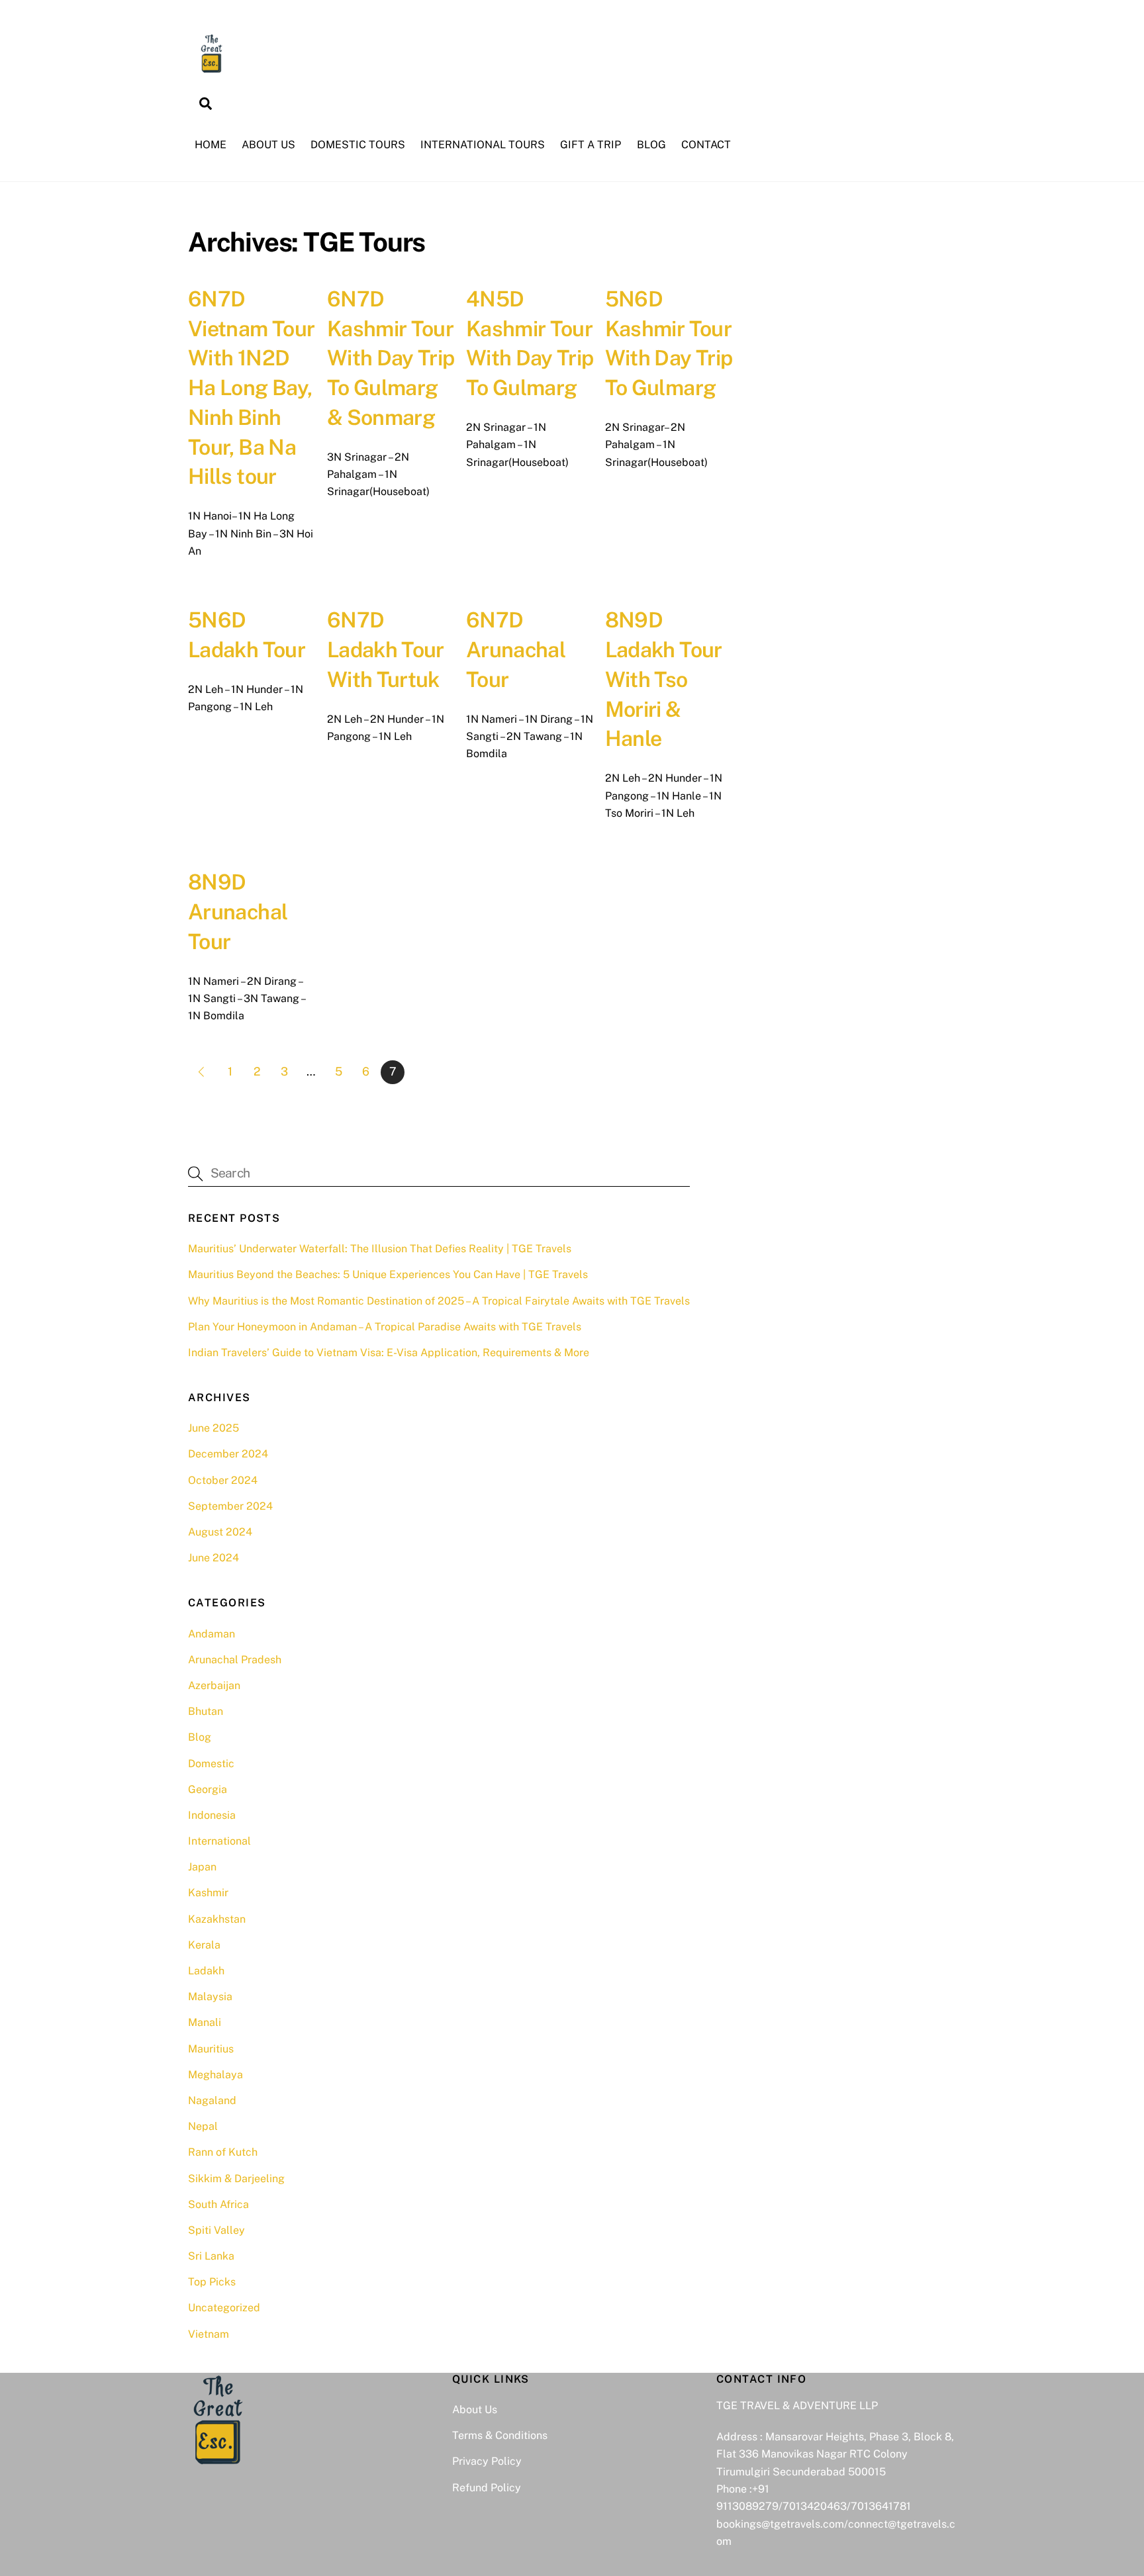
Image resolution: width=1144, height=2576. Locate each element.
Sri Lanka (211, 2256)
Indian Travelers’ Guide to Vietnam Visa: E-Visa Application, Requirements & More (389, 1353)
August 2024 (220, 1532)
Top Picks (212, 2282)
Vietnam (209, 2334)
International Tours (483, 145)
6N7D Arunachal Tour (516, 650)
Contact (706, 145)
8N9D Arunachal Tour (238, 912)
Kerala (204, 1945)
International (219, 1841)
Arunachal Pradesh (235, 1660)
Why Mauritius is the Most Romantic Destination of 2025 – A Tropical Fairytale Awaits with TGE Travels (439, 1301)
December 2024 (228, 1454)
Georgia (208, 1789)
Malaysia (210, 1997)
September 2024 (230, 1506)
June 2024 (214, 1558)
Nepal (203, 2126)
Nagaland (212, 2100)
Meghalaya (215, 2075)
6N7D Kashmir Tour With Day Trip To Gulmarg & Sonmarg (391, 358)
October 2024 (223, 1480)
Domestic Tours (358, 145)
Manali (205, 2022)
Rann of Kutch (223, 2152)
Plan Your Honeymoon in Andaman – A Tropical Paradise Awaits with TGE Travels (385, 1327)
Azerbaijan (214, 1685)
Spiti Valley (216, 2230)
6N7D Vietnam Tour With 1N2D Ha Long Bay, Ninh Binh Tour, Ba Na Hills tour (251, 388)
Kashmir (208, 1893)
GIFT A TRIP (591, 145)
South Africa (218, 2204)
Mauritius (211, 2049)
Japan (202, 1867)
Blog (651, 145)
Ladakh (206, 1971)
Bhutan (206, 1711)
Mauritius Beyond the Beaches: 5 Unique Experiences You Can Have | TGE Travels (388, 1274)
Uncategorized (224, 2308)
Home (211, 145)
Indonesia (212, 1815)
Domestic (211, 1764)
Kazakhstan (217, 1919)
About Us (268, 145)
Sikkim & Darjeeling (236, 2179)
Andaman (212, 1634)
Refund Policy (487, 2488)
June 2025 (214, 1428)
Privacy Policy (487, 2461)
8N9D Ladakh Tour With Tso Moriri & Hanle (664, 679)
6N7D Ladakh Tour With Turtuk (386, 650)
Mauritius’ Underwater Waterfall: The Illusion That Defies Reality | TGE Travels (380, 1249)
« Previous (200, 1072)
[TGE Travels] (211, 70)
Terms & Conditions (500, 2435)
